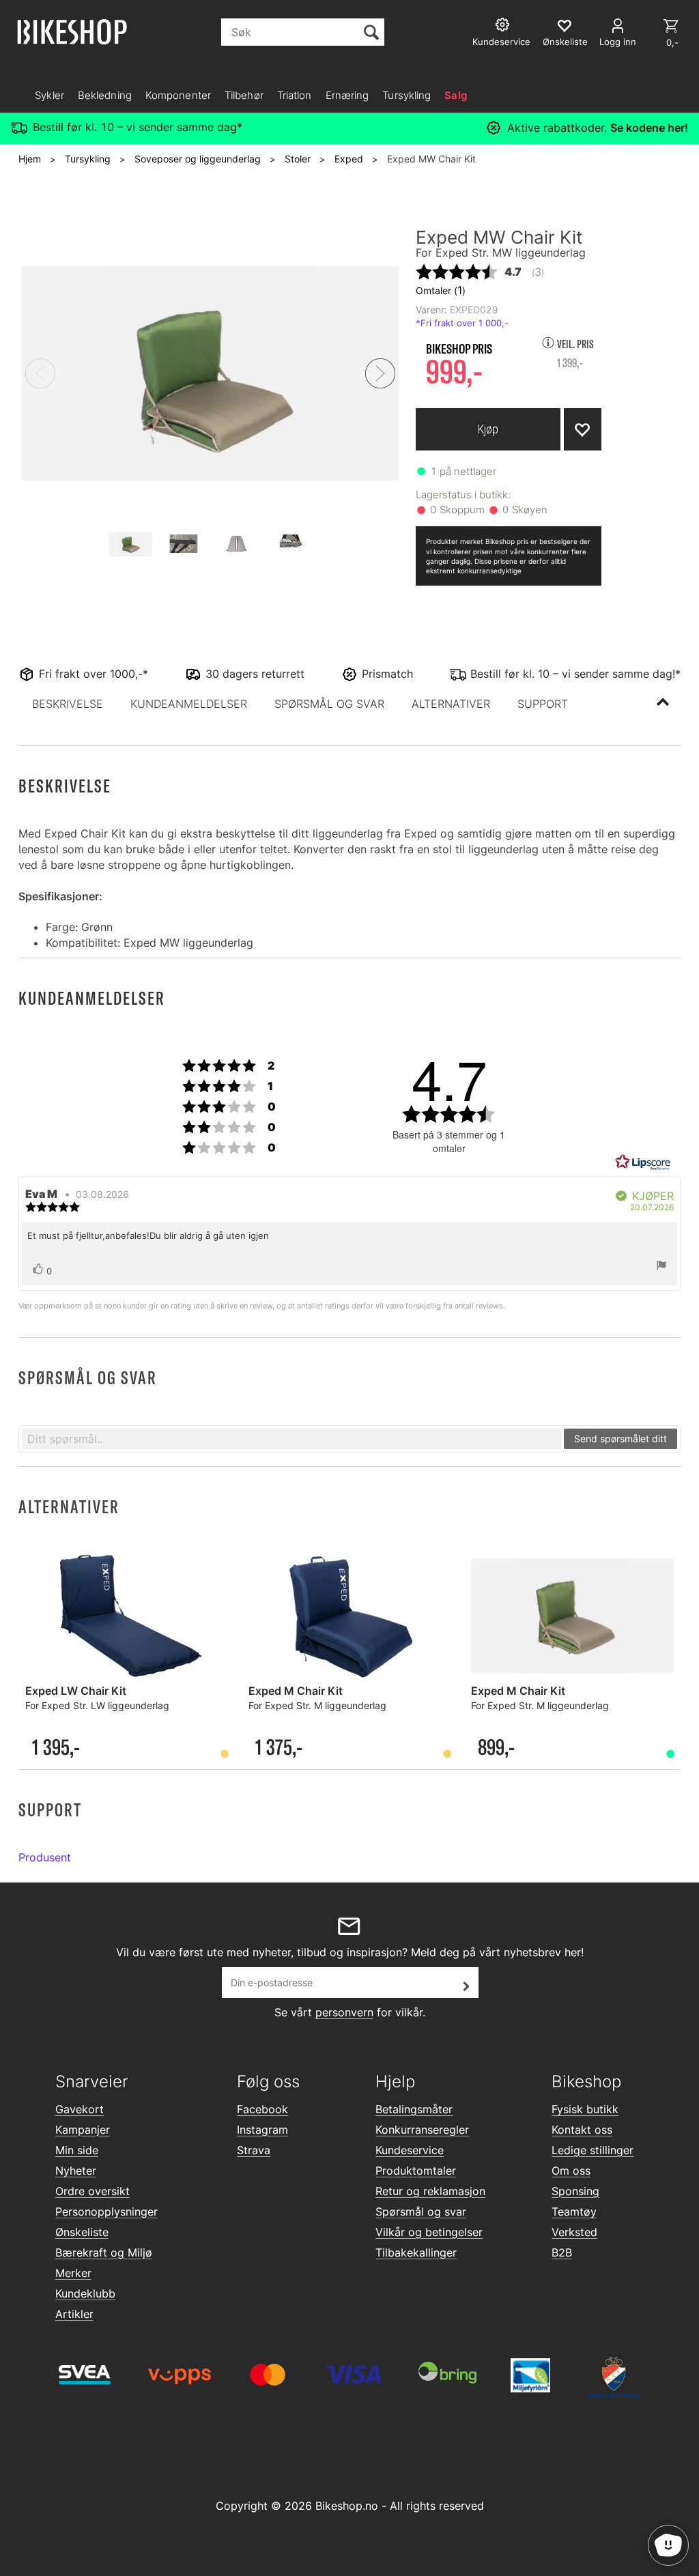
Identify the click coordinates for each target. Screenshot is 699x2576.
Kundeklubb (85, 2293)
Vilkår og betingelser (429, 2232)
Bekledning (105, 95)
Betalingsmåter (414, 2109)
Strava (254, 2150)
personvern (344, 2012)
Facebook (262, 2109)
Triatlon (295, 95)
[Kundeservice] (504, 26)
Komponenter (178, 95)
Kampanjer (83, 2130)
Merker (73, 2273)
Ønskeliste (82, 2232)
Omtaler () (441, 290)
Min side (77, 2150)
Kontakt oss (582, 2130)
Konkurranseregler (422, 2130)
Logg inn (618, 42)
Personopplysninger (106, 2212)
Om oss (571, 2171)
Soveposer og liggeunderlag (198, 159)
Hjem (30, 159)
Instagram (262, 2130)
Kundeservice (410, 2150)
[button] (68, 704)
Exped (349, 159)
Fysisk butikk (585, 2109)
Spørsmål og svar (421, 2212)
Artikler (74, 2314)
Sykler (49, 95)
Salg (455, 95)
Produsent (45, 1857)
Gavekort (80, 2109)
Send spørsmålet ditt (620, 1439)
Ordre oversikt (92, 2191)
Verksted (574, 2232)
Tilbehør (244, 95)
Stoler (298, 159)
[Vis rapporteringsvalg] (661, 1267)
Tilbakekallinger (416, 2252)
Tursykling (406, 95)
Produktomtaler (416, 2171)
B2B (562, 2252)
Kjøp (488, 429)
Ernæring (347, 95)
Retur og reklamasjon (430, 2191)
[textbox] (292, 1439)
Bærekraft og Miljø (104, 2252)
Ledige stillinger (593, 2150)
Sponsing (575, 2191)
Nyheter (76, 2171)
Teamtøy (574, 2212)
